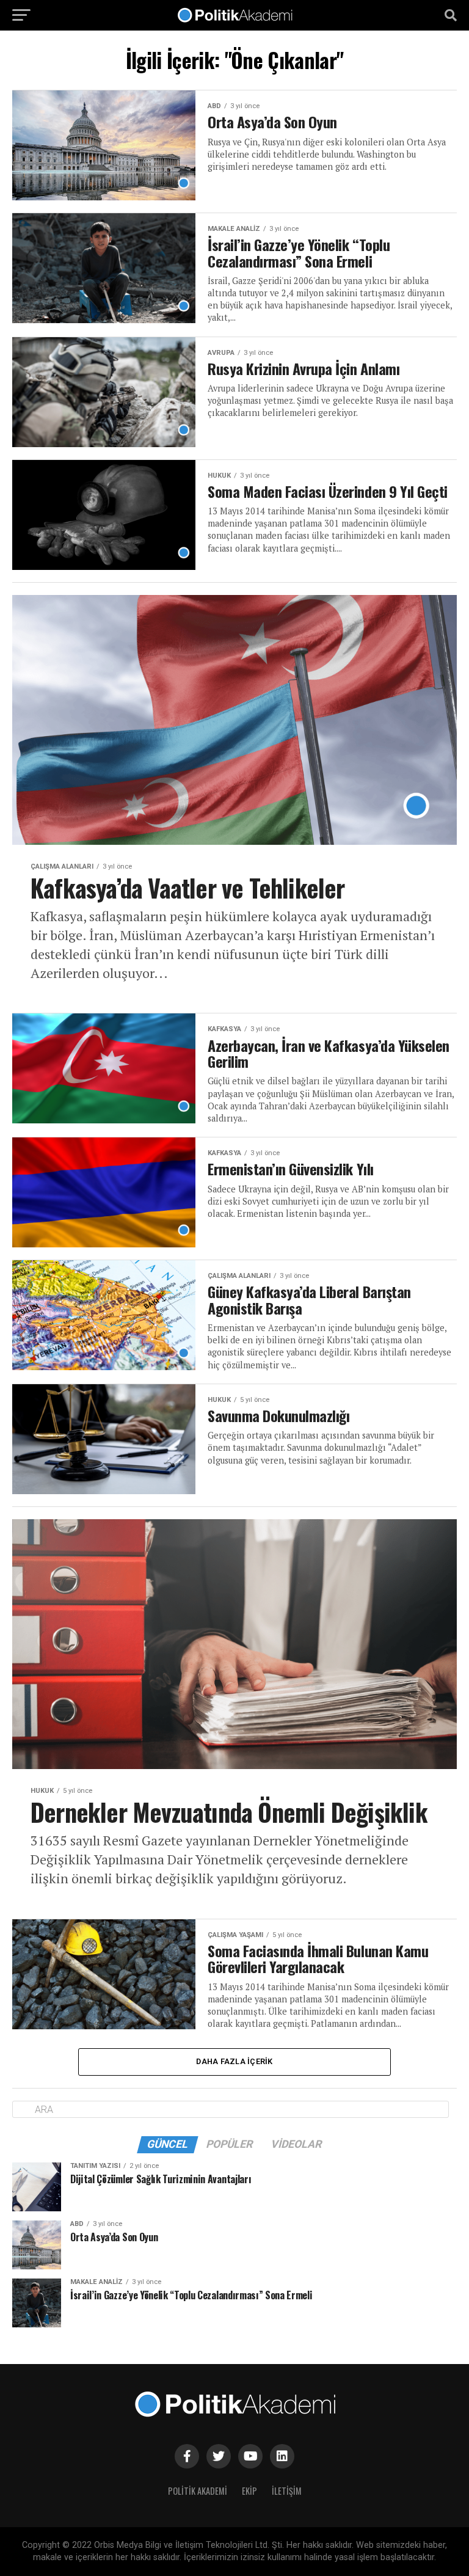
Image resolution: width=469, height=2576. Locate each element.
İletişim (287, 2491)
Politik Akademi (198, 2491)
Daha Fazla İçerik (234, 2061)
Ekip (249, 2491)
